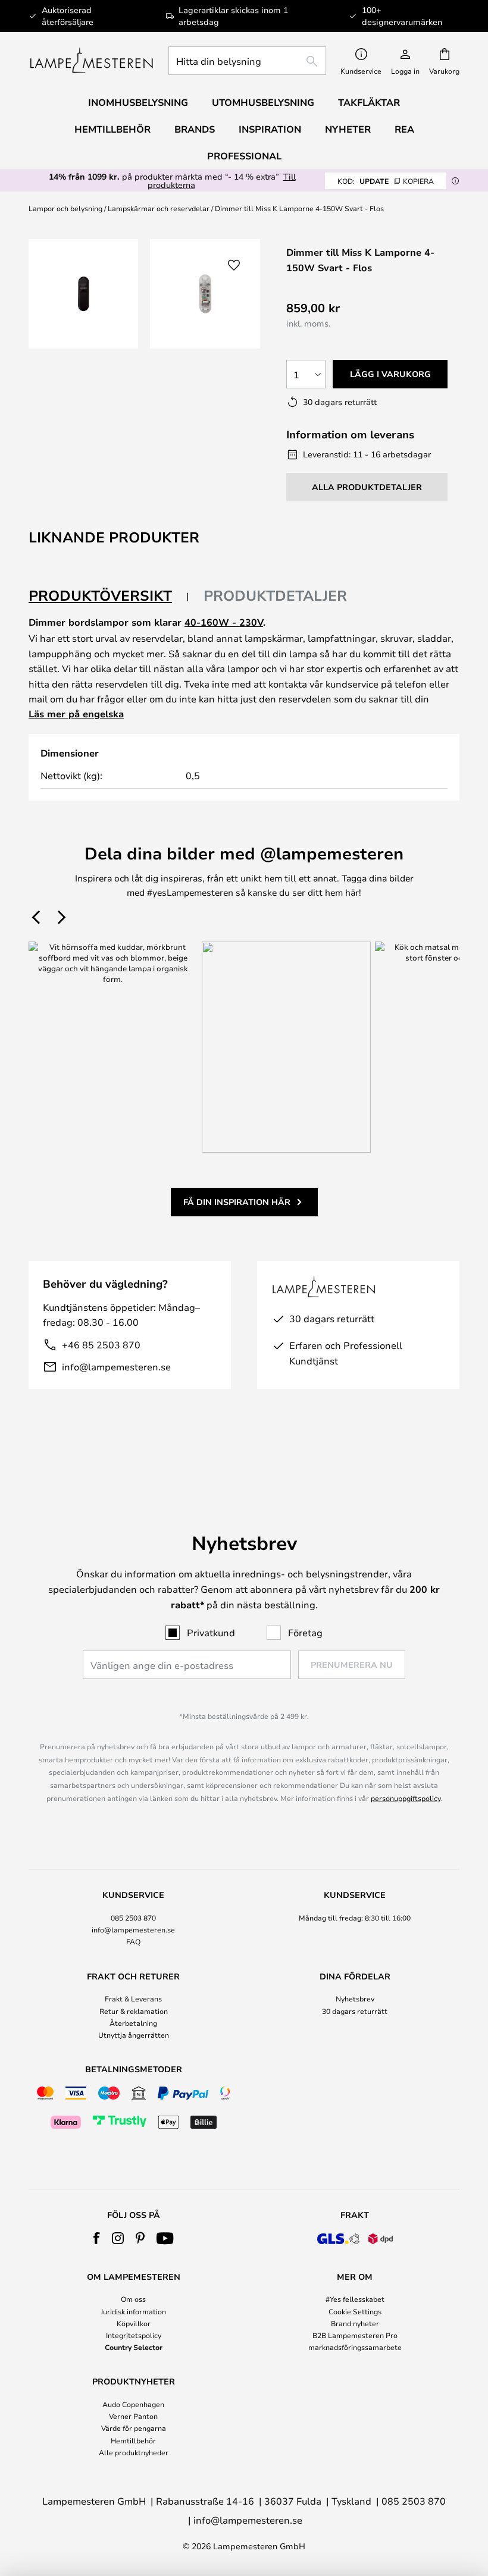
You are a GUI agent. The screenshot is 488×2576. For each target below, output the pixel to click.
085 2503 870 (133, 1918)
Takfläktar (369, 102)
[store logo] (91, 61)
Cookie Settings (355, 2311)
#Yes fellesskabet (355, 2299)
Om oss (133, 2299)
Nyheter (348, 129)
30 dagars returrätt (355, 2011)
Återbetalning (133, 2023)
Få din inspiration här (237, 1202)
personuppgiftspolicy (406, 1798)
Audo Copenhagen (133, 2404)
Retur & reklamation (134, 2011)
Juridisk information (133, 2311)
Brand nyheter (355, 2323)
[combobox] (247, 61)
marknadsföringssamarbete (355, 2347)
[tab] (109, 596)
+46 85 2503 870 (101, 1345)
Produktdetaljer (275, 595)
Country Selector (134, 2347)
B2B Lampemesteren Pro (355, 2335)
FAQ (133, 1941)
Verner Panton (133, 2416)
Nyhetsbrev (355, 1998)
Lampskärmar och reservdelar (159, 208)
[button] (234, 265)
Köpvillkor (134, 2323)
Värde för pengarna (134, 2428)
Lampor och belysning (65, 208)
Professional (244, 156)
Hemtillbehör (133, 2440)
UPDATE (386, 181)
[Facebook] (97, 2238)
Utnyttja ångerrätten (134, 2035)
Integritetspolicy (134, 2335)
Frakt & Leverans (133, 1998)
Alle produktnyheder (134, 2452)
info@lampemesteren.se (116, 1367)
